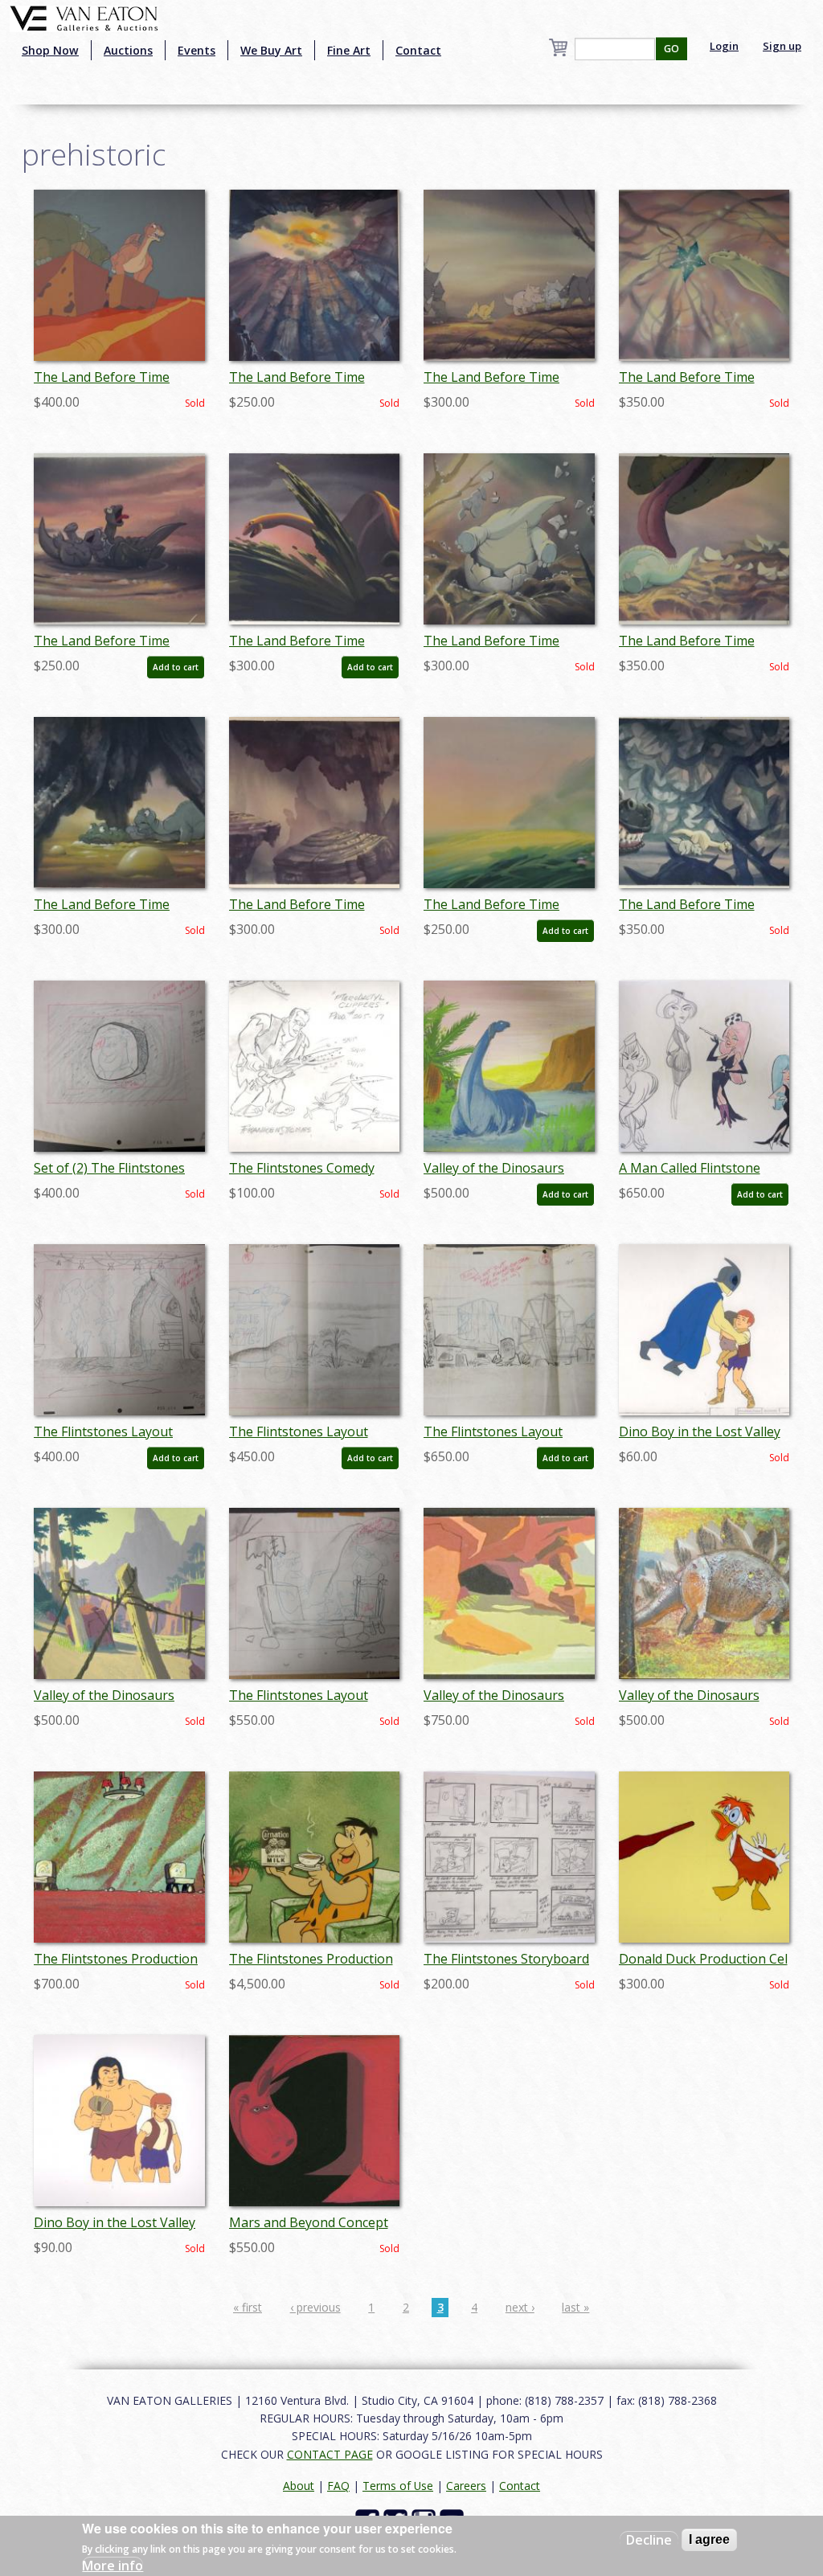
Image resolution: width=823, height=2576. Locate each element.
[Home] (84, 17)
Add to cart (176, 667)
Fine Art (349, 50)
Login (724, 46)
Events (197, 50)
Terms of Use (398, 2486)
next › (520, 2307)
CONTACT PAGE (330, 2454)
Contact (418, 50)
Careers (466, 2486)
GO (672, 49)
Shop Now (50, 50)
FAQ (338, 2486)
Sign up (782, 46)
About (299, 2486)
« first (248, 2307)
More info (113, 2566)
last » (575, 2307)
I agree (709, 2539)
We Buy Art (271, 50)
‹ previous (315, 2307)
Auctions (128, 50)
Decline (649, 2540)
